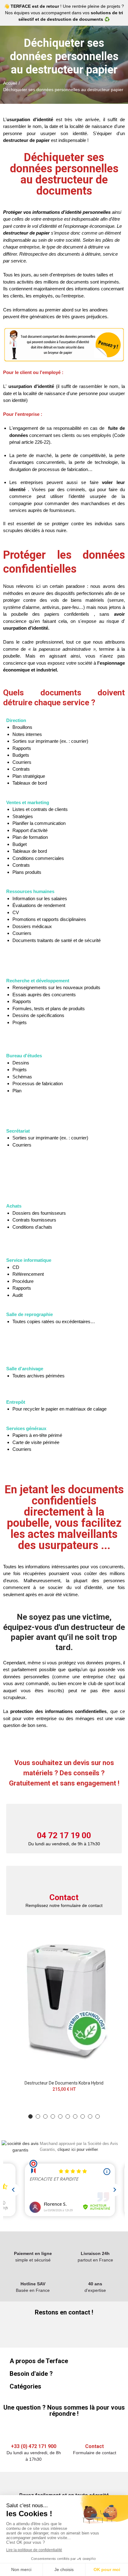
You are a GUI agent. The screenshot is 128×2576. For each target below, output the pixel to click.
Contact (64, 1897)
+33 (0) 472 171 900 (34, 2446)
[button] (30, 2116)
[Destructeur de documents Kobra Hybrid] (64, 2000)
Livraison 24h (95, 2253)
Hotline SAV (33, 2284)
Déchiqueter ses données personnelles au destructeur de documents (64, 174)
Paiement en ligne (33, 2253)
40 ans (95, 2284)
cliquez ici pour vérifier (78, 2150)
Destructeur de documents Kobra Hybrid (64, 2083)
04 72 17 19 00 (64, 1835)
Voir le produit (109, 1935)
